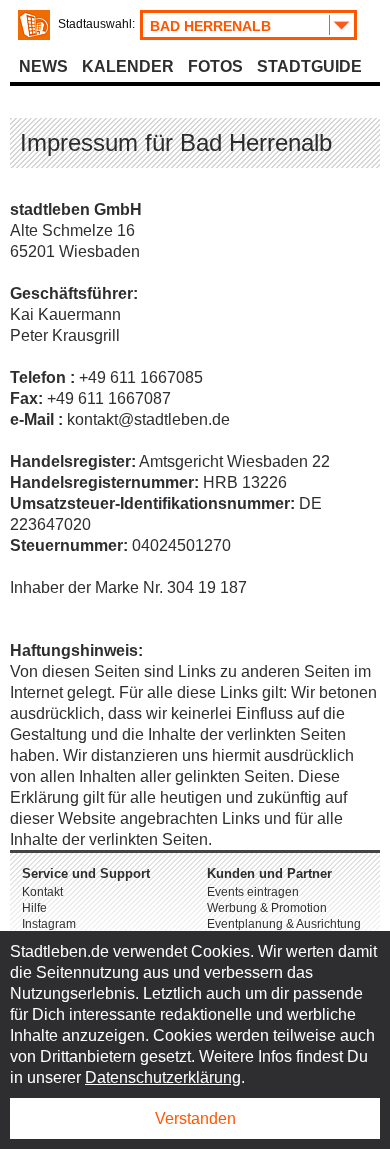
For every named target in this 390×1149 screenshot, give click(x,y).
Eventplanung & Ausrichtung (284, 924)
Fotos (215, 66)
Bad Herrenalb (210, 26)
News (43, 66)
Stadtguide (309, 66)
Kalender (128, 66)
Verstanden (195, 1118)
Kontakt (42, 892)
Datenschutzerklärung (163, 1077)
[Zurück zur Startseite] (34, 25)
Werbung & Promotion (267, 908)
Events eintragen (253, 892)
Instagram (49, 924)
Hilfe (34, 908)
